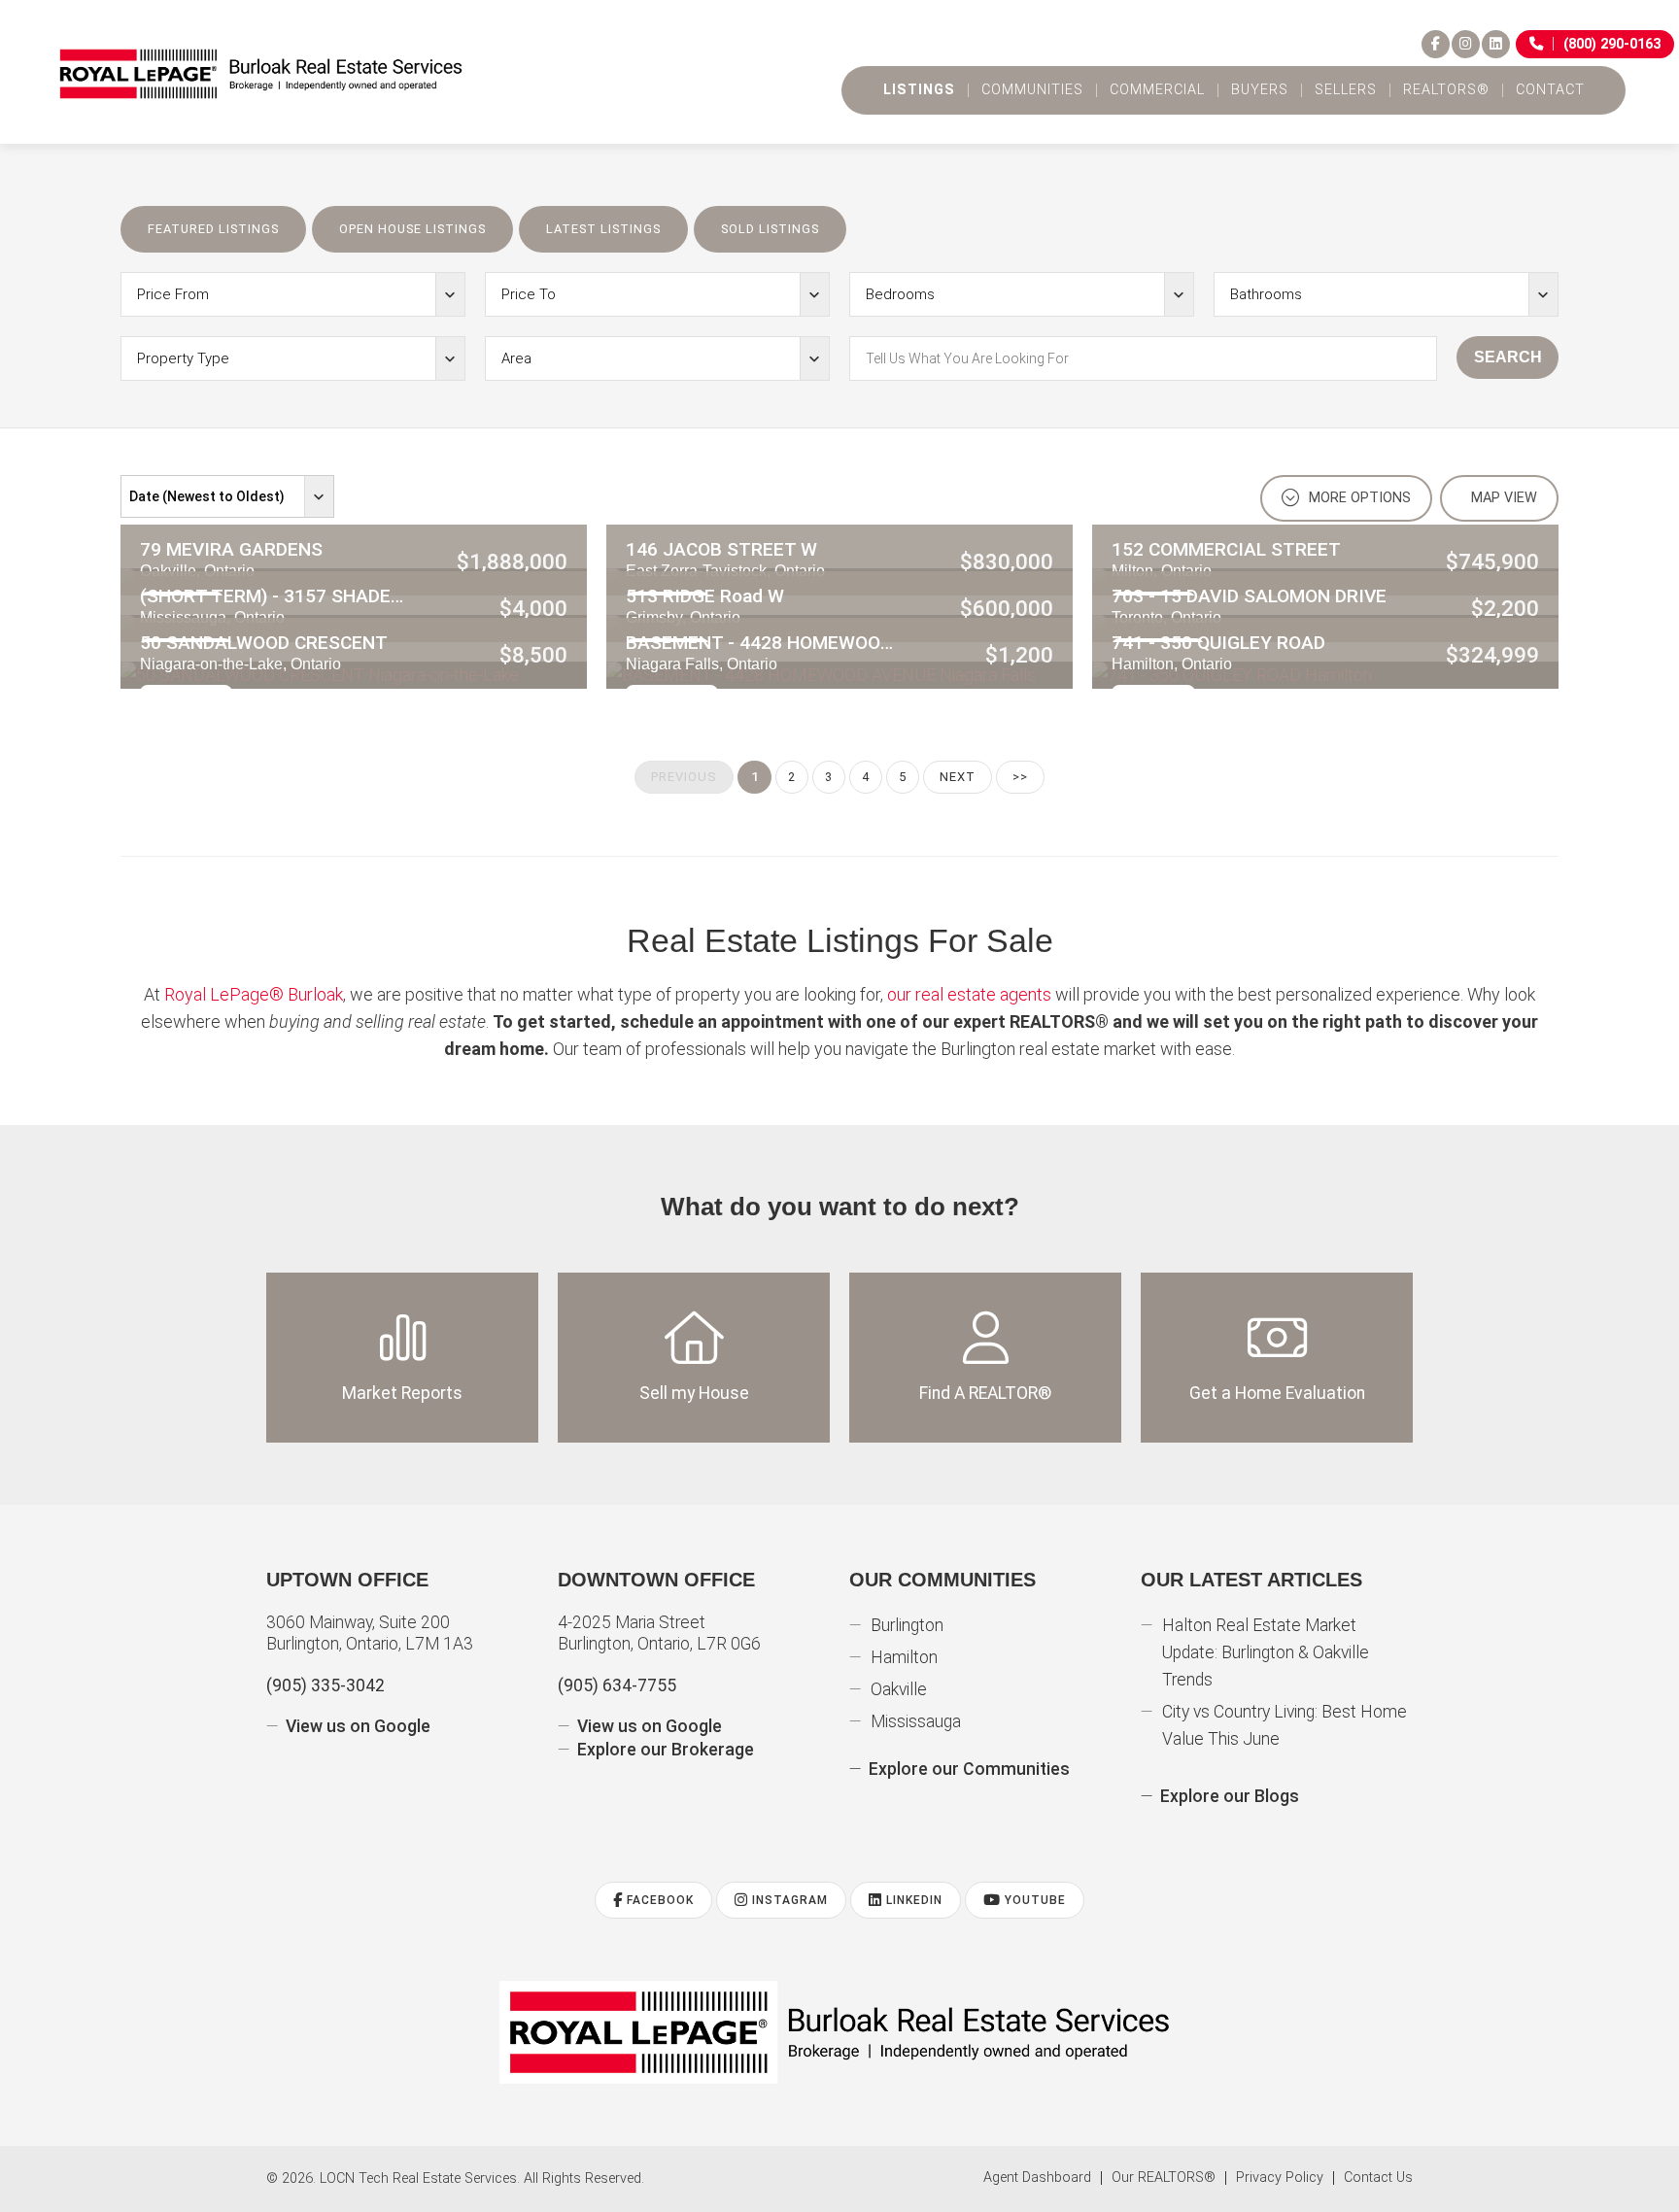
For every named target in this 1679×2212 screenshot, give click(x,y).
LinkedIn (912, 1900)
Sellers (1346, 90)
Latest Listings (603, 229)
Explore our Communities (969, 1769)
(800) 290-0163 (1612, 44)
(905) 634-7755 (617, 1685)
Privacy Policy (1280, 2178)
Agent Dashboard (1037, 2178)
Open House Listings (412, 229)
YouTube (1033, 1900)
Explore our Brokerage (666, 1750)
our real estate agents (969, 994)
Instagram (788, 1900)
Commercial (1157, 90)
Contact (1550, 90)
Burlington (907, 1625)
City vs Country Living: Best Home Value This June (1285, 1725)
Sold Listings (770, 229)
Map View (1502, 498)
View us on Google (358, 1726)
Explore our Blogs (1230, 1796)
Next (958, 777)
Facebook (658, 1900)
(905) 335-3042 (326, 1685)
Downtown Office (656, 1580)
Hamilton (904, 1657)
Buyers (1260, 90)
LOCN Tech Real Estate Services (418, 2178)
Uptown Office (347, 1580)
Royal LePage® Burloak (254, 994)
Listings (919, 90)
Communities (1032, 90)
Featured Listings (213, 229)
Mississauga (916, 1721)
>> (1020, 777)
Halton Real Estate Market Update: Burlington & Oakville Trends (1266, 1652)
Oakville (899, 1689)
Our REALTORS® (1164, 2178)
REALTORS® (1446, 90)
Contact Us (1378, 2178)
